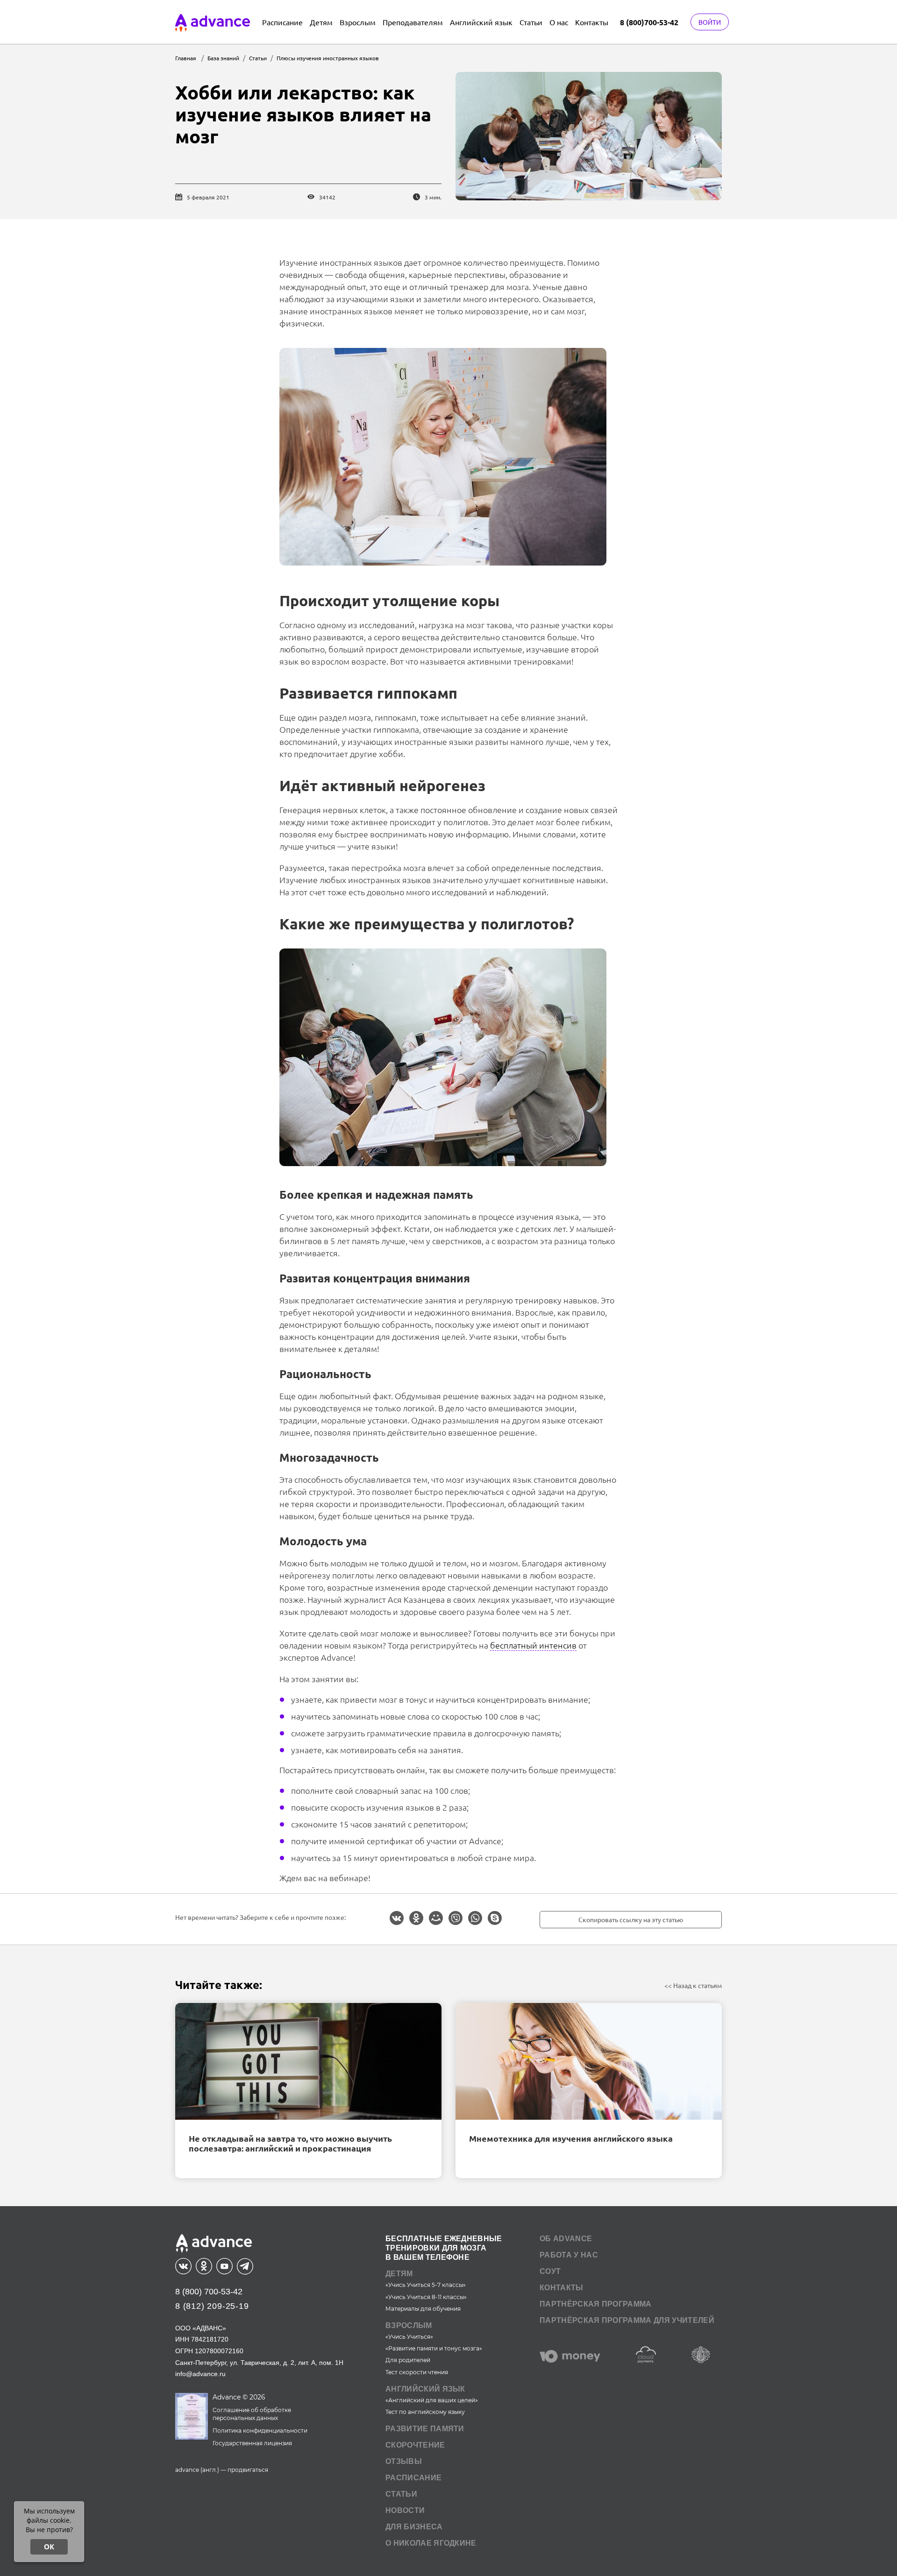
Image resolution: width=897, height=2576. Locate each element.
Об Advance (566, 2239)
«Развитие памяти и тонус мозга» (434, 2348)
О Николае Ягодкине (431, 2543)
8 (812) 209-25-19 (212, 2306)
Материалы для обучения (423, 2309)
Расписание (282, 22)
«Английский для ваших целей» (432, 2400)
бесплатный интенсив (533, 1645)
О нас (559, 22)
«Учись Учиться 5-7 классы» (426, 2285)
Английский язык (481, 22)
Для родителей (408, 2360)
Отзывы (404, 2461)
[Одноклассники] (416, 1918)
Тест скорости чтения (417, 2372)
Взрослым (358, 22)
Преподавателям (413, 22)
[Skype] (495, 1918)
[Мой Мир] (436, 1918)
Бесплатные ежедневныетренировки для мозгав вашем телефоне (444, 2248)
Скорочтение (415, 2445)
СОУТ (550, 2271)
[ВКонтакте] (397, 1918)
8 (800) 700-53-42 (209, 2292)
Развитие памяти (425, 2429)
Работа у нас (569, 2255)
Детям (321, 22)
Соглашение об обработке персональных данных (252, 2414)
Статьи (531, 22)
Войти (710, 22)
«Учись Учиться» (409, 2337)
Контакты (592, 22)
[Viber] (456, 1918)
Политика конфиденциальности (260, 2431)
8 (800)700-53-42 (649, 22)
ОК (49, 2547)
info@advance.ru (200, 2374)
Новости (405, 2510)
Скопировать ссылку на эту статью (631, 1919)
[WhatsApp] (475, 1918)
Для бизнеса (414, 2527)
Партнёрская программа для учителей (627, 2320)
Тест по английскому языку (425, 2412)
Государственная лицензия (252, 2443)
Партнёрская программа (596, 2304)
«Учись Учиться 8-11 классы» (426, 2297)
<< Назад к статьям (693, 1985)
